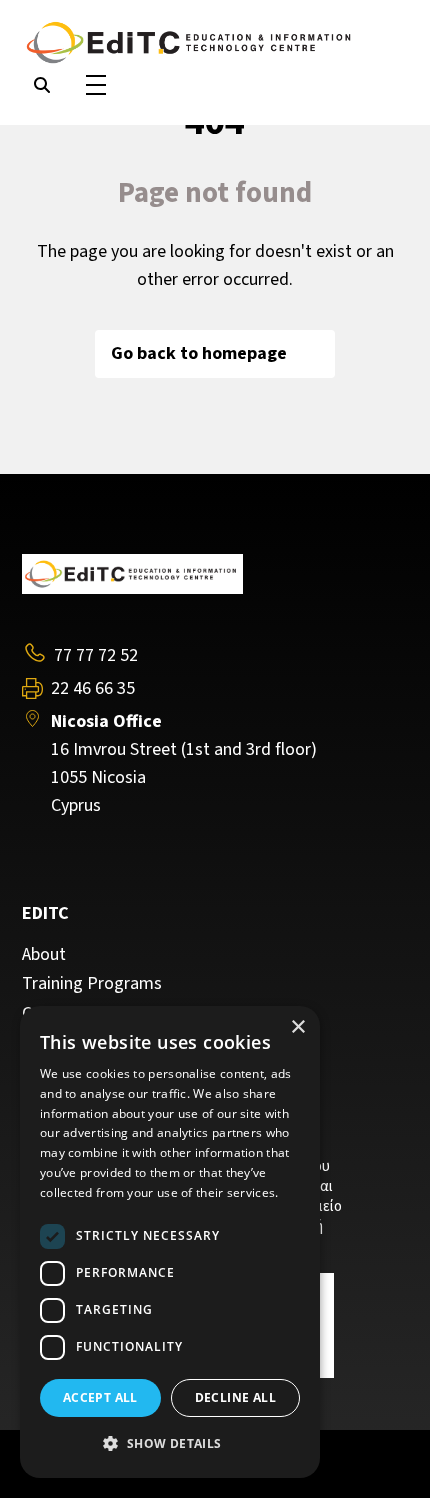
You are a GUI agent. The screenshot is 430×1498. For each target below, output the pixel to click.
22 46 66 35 (93, 689)
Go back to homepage (199, 353)
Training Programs (92, 984)
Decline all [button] (235, 1397)
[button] (170, 1444)
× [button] (297, 1027)
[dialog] (170, 1242)
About (44, 955)
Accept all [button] (100, 1397)
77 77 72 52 (96, 655)
